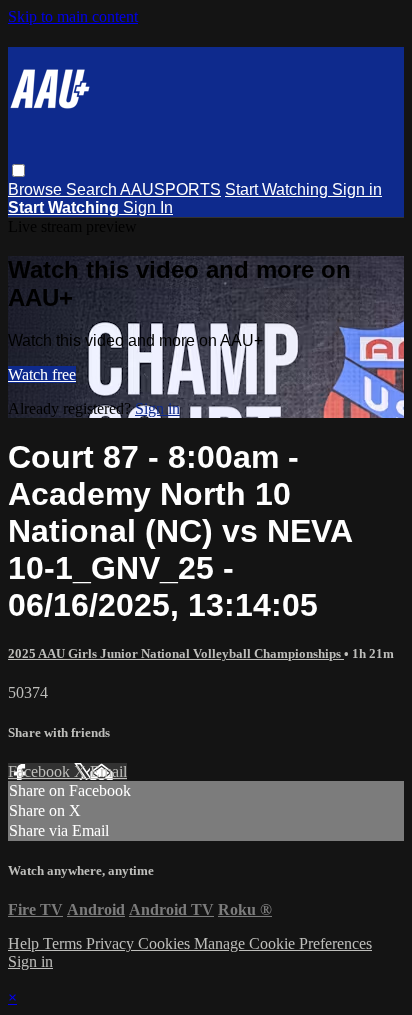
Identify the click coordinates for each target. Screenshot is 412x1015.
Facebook (41, 771)
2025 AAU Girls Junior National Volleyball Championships (176, 653)
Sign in (357, 189)
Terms (64, 943)
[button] (18, 170)
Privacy (112, 943)
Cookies (166, 943)
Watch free (42, 374)
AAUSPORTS (170, 189)
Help (25, 943)
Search (93, 189)
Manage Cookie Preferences (283, 943)
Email (108, 771)
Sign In (148, 207)
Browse (37, 189)
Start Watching (278, 189)
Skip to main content (73, 16)
